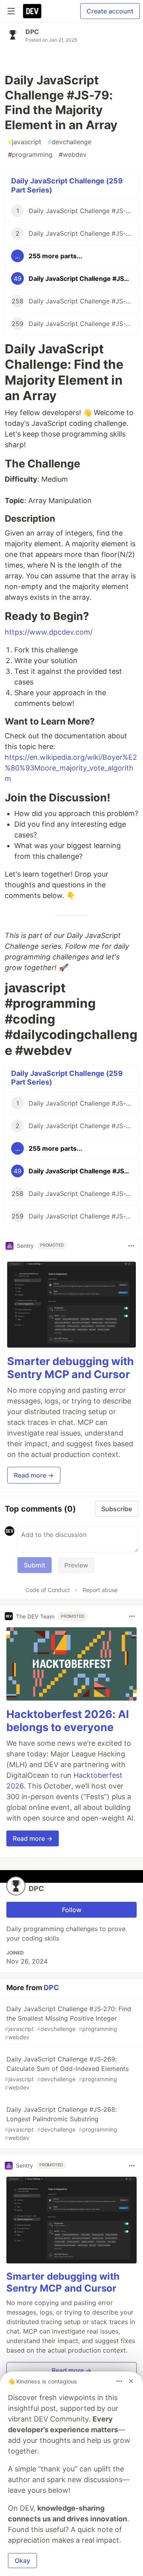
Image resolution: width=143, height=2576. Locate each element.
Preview (76, 1565)
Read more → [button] (34, 1475)
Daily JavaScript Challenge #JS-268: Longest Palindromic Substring (61, 2123)
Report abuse (100, 1590)
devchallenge (70, 142)
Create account (110, 11)
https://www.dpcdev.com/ (49, 632)
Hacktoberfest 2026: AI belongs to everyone (68, 1721)
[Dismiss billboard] (131, 2381)
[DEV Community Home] (32, 11)
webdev (73, 154)
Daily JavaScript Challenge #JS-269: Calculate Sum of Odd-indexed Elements (67, 2073)
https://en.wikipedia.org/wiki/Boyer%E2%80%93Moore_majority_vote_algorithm (71, 768)
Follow (72, 1910)
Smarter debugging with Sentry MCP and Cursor (71, 1368)
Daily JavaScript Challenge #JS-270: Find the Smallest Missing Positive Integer (68, 2023)
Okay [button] (22, 2561)
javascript (25, 142)
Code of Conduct (48, 1590)
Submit (35, 1565)
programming (30, 154)
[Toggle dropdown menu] (131, 1246)
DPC (32, 32)
